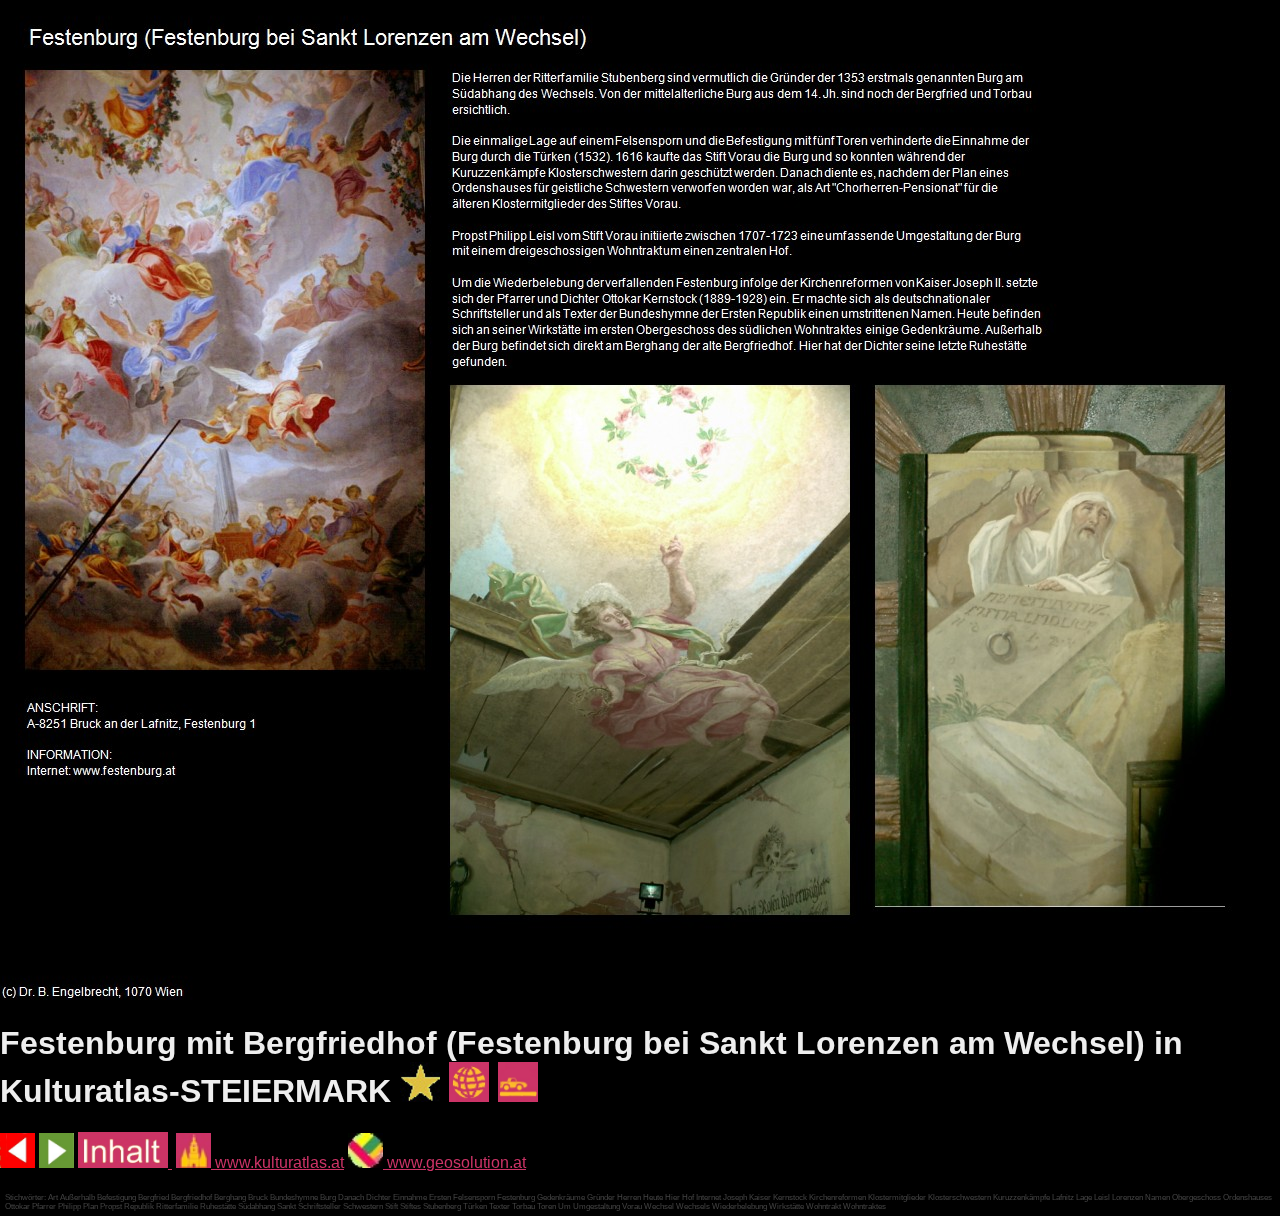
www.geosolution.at (454, 1162)
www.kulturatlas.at (277, 1162)
